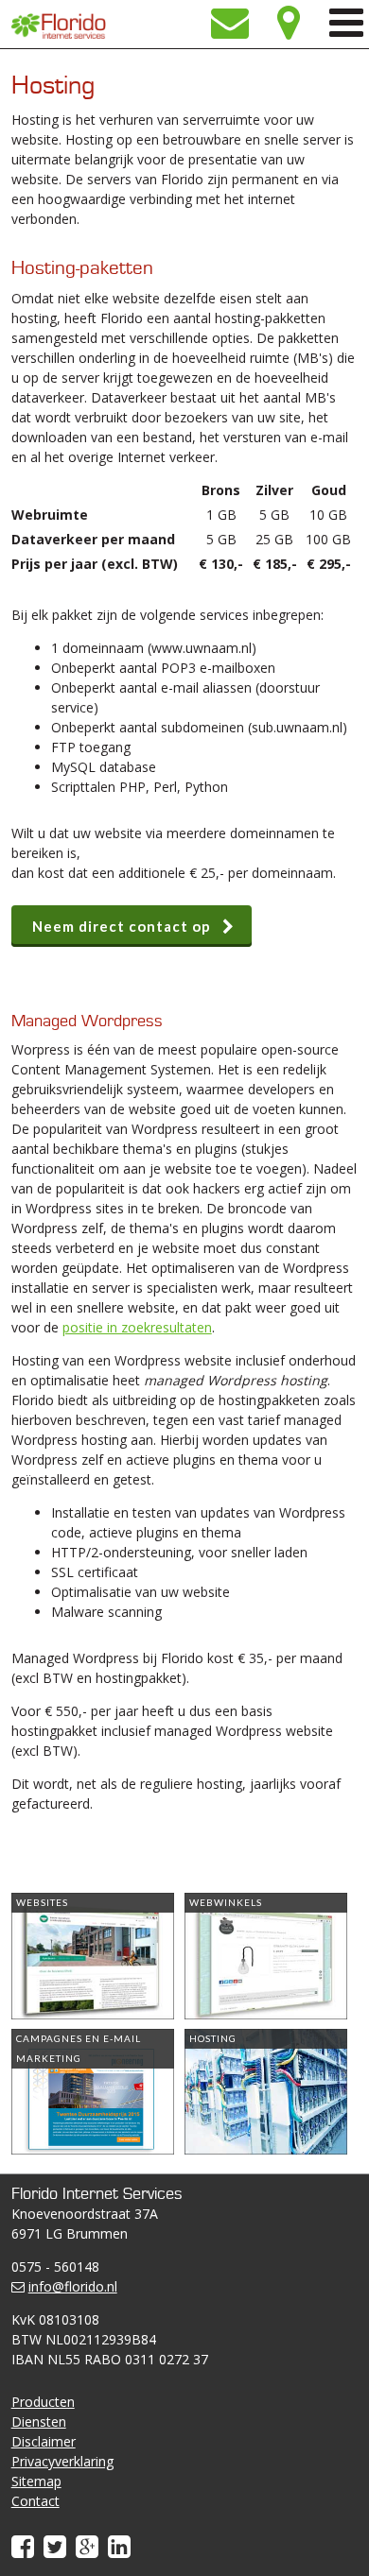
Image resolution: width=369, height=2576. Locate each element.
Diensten (39, 2421)
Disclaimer (44, 2441)
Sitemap (36, 2481)
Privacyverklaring (62, 2461)
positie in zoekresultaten (137, 1327)
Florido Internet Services (59, 26)
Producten (43, 2402)
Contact (35, 2501)
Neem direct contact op (122, 926)
